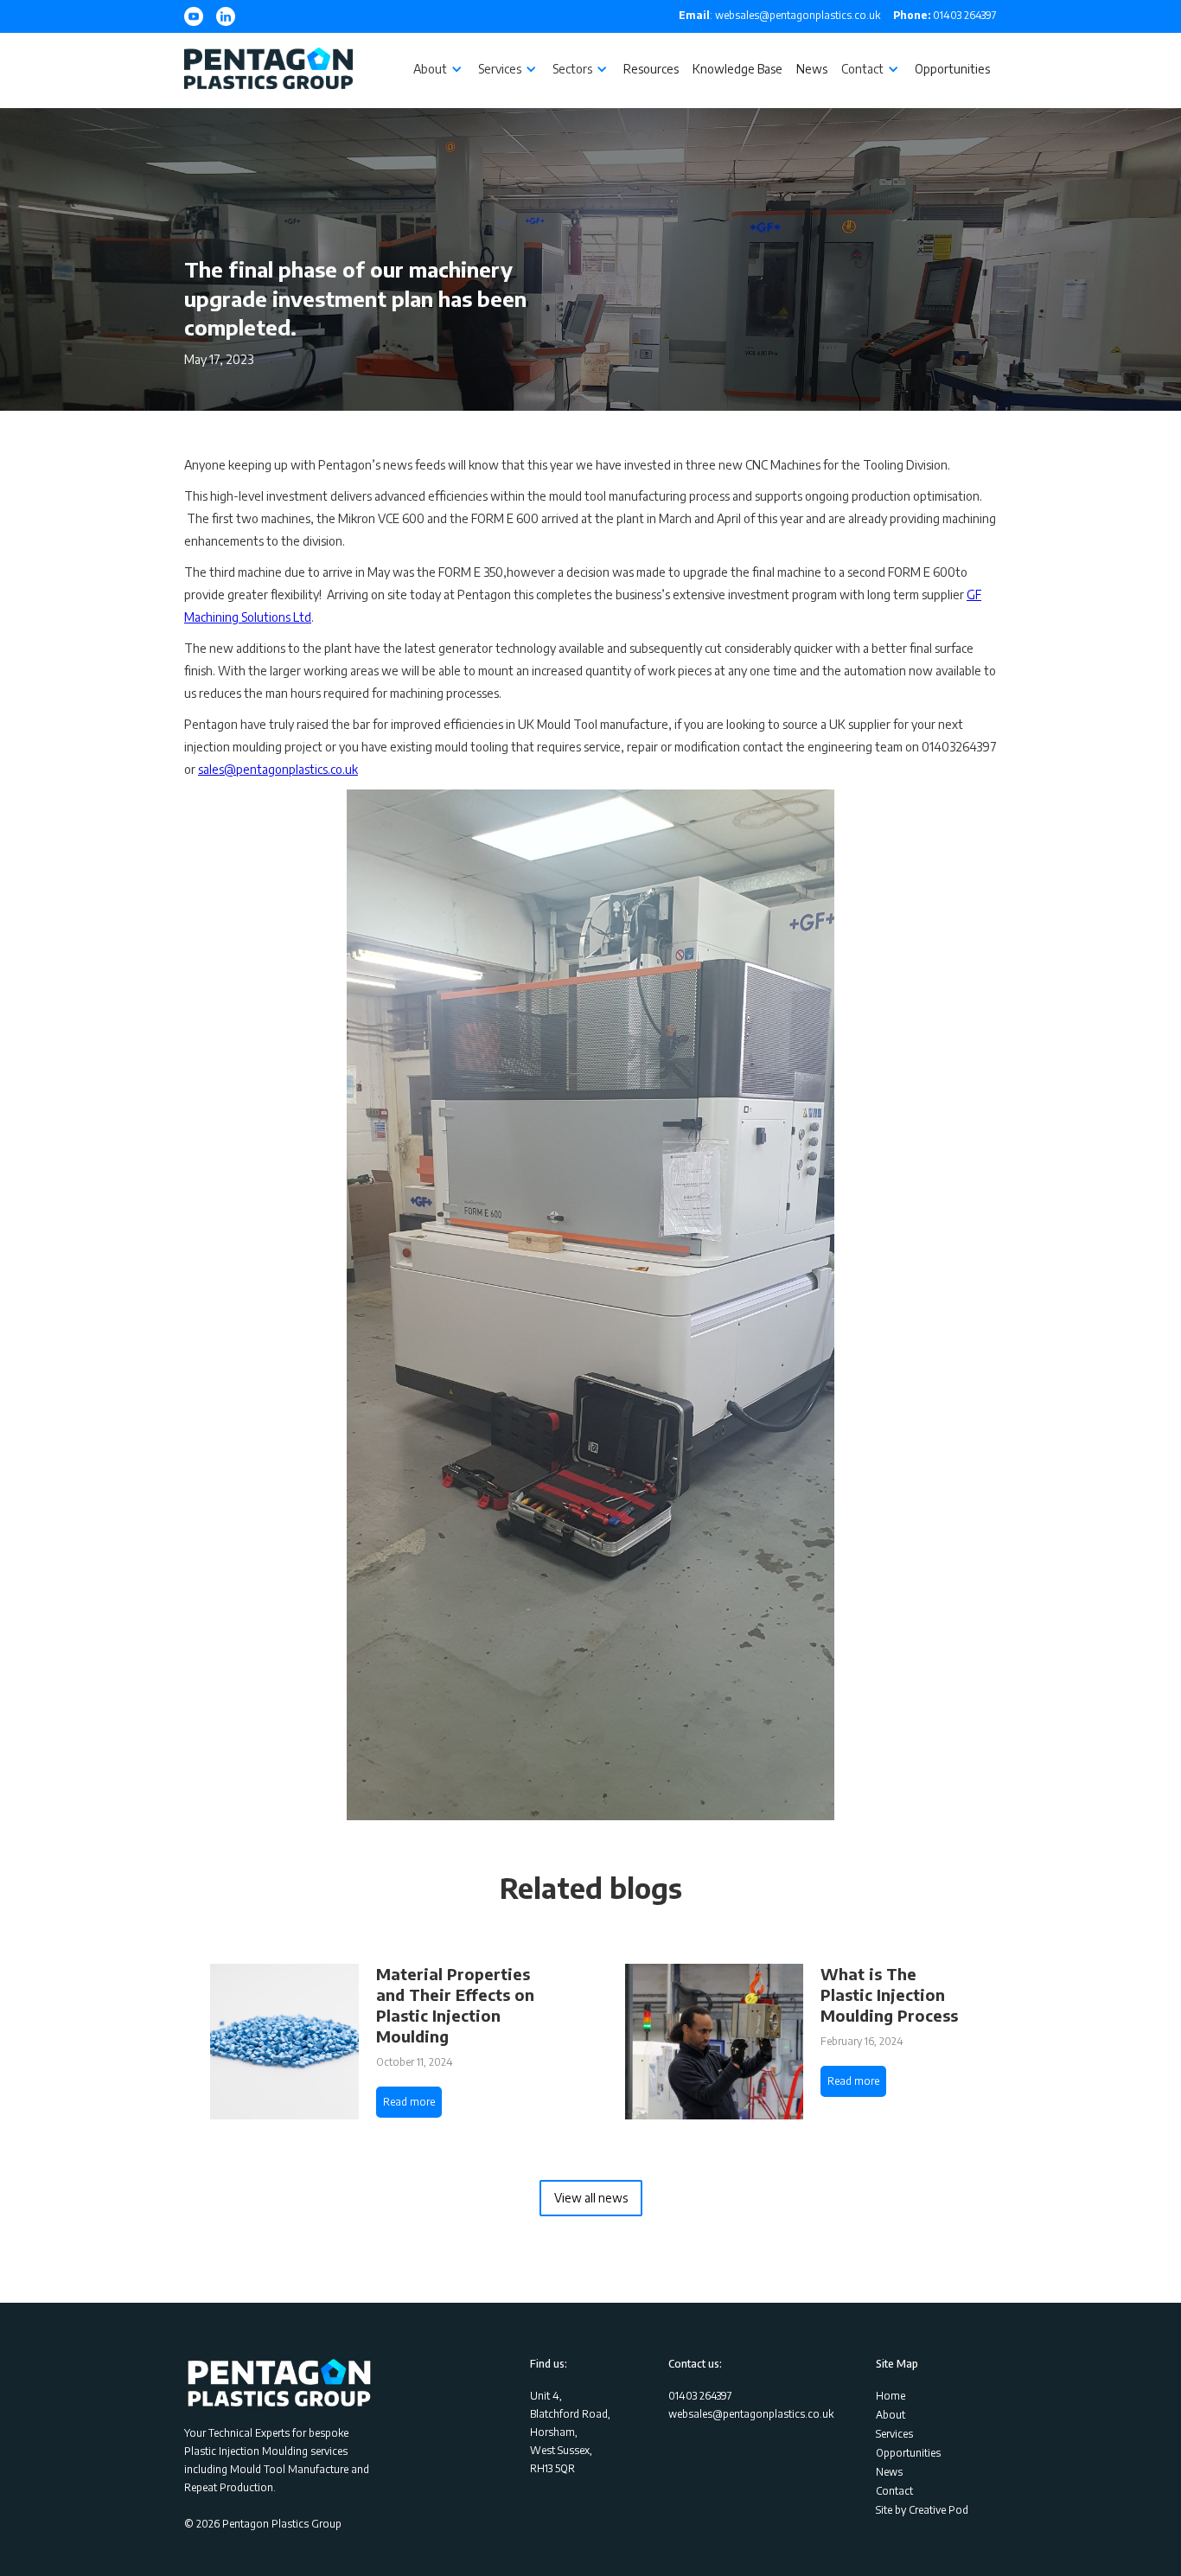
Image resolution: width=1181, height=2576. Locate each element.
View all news (591, 2198)
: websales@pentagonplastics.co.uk (779, 15)
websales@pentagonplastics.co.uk (751, 2414)
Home (891, 2396)
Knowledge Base (737, 69)
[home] (268, 70)
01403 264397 (945, 15)
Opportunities (952, 69)
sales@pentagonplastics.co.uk (278, 769)
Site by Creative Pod (922, 2510)
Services (894, 2434)
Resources (651, 69)
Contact (894, 2491)
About (891, 2415)
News (812, 69)
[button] (439, 69)
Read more (409, 2102)
